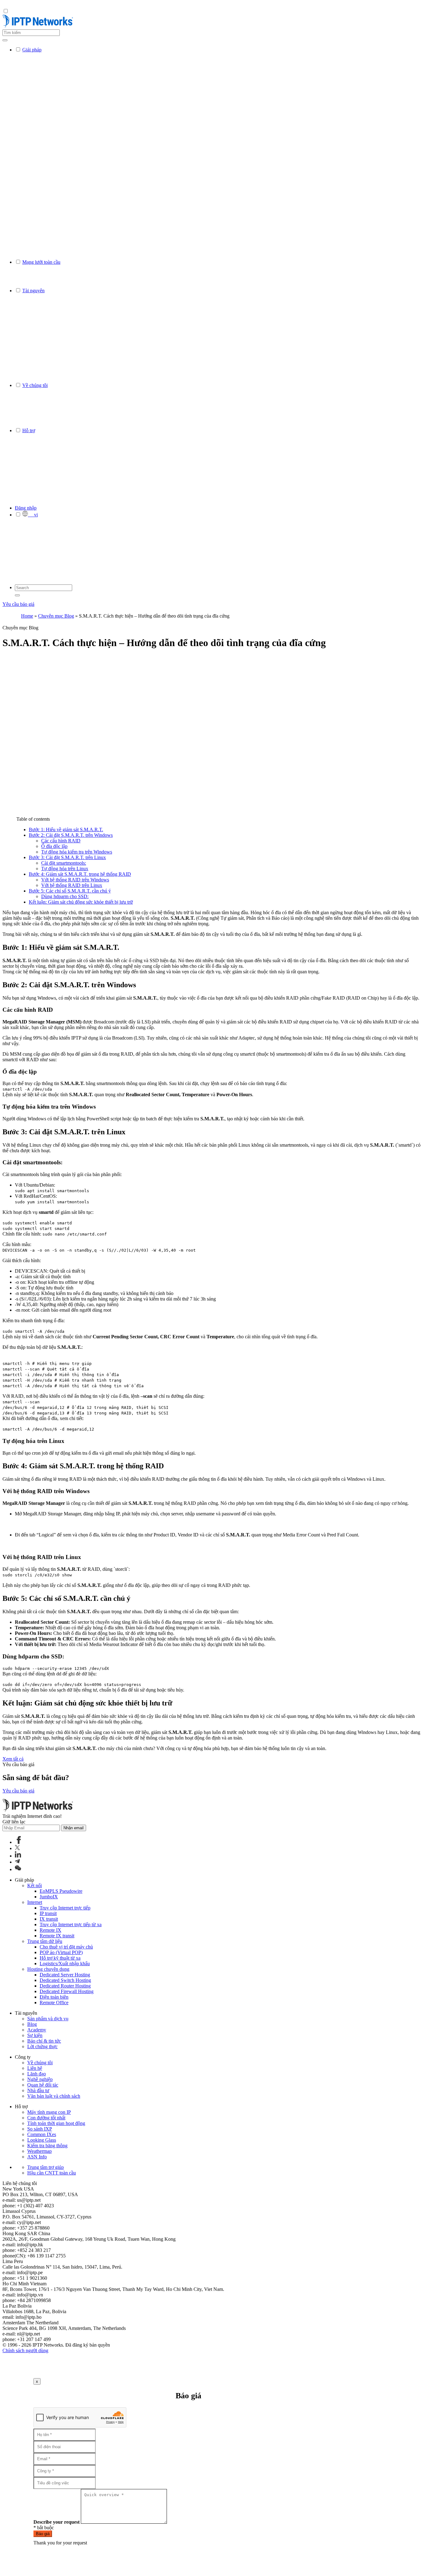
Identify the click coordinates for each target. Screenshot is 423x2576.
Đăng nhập (26, 508)
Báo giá (43, 2534)
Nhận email (74, 1828)
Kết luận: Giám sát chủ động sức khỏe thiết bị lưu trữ (81, 902)
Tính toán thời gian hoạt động (56, 2123)
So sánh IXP (40, 2129)
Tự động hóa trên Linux (65, 869)
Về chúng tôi (40, 2063)
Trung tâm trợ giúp (46, 2167)
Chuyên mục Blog (56, 616)
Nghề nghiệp (40, 2079)
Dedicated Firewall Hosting (67, 1991)
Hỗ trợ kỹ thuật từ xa (60, 1958)
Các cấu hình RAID (61, 841)
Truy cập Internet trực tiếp (65, 1908)
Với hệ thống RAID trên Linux (72, 885)
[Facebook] (19, 1842)
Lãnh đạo (37, 2074)
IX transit (49, 1919)
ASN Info (37, 2157)
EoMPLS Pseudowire (61, 1891)
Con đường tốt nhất (46, 2118)
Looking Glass (42, 2140)
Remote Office (54, 2003)
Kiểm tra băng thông (47, 2146)
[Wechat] (18, 1869)
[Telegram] (17, 1862)
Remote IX (50, 1930)
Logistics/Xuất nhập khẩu (65, 1963)
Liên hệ (35, 2068)
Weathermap (39, 2151)
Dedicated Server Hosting (65, 1975)
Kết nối (35, 1885)
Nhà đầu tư (38, 2090)
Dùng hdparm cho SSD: (65, 896)
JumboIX (49, 1897)
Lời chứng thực (42, 2046)
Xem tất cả (13, 1759)
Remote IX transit (57, 1936)
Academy (37, 2030)
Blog (32, 2024)
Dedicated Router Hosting (65, 1986)
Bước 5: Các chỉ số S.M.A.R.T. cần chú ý (70, 891)
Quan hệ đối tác (43, 2085)
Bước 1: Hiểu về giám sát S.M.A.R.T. (66, 830)
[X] (17, 1848)
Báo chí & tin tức (44, 2041)
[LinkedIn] (18, 1856)
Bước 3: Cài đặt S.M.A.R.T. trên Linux (67, 857)
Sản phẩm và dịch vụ (48, 2019)
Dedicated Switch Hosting (65, 1980)
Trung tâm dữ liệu (45, 1941)
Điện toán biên (54, 1997)
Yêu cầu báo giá (18, 604)
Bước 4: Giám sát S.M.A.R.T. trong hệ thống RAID (80, 874)
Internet (35, 1902)
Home (27, 616)
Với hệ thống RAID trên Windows (75, 880)
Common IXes (42, 2134)
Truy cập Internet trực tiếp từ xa (71, 1924)
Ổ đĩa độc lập (54, 846)
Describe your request (57, 2522)
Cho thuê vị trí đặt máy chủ (66, 1947)
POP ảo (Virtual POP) (61, 1952)
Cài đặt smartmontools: (64, 863)
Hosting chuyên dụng (48, 1969)
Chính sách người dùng (25, 2350)
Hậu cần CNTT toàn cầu (52, 2173)
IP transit (48, 1913)
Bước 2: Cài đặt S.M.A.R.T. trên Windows (71, 835)
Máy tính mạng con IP (49, 2112)
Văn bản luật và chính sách (54, 2096)
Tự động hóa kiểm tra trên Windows (77, 852)
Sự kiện (35, 2035)
